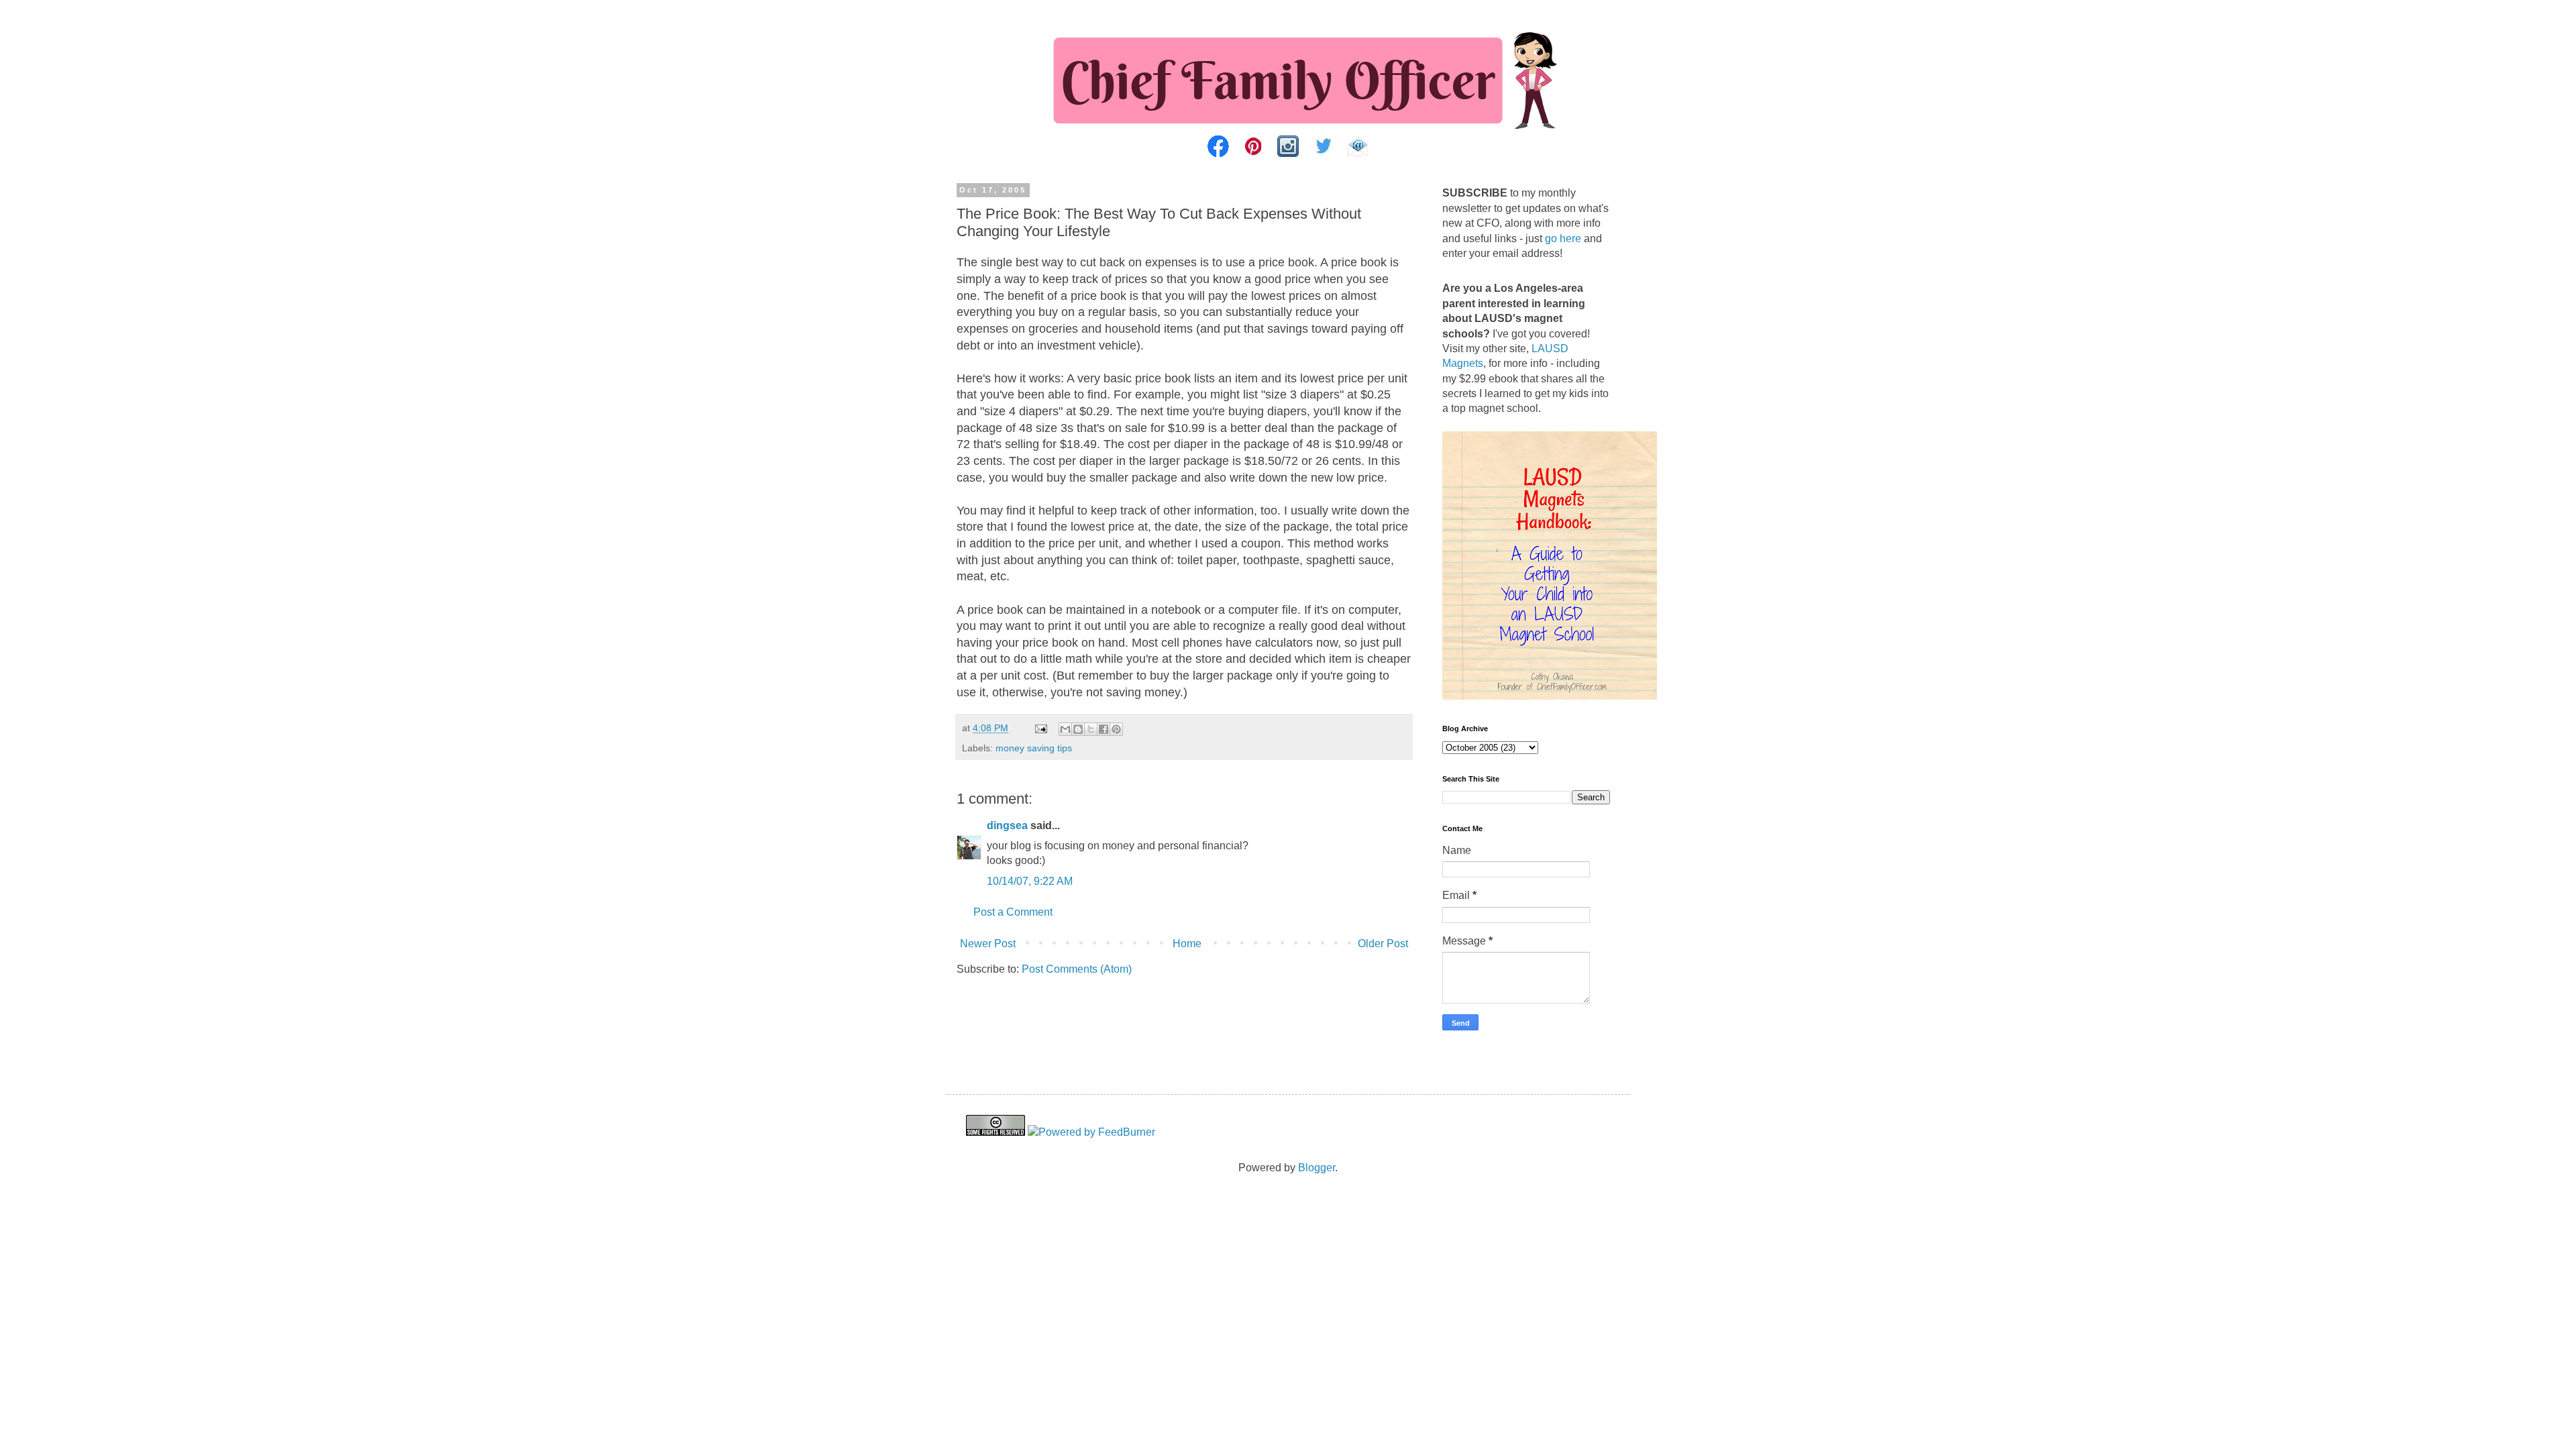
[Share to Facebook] (1104, 729)
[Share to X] (1091, 729)
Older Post (1383, 944)
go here (1563, 238)
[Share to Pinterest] (1116, 729)
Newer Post (988, 944)
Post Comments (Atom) (1077, 969)
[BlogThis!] (1078, 729)
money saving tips (1034, 748)
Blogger (1317, 1168)
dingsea (1007, 825)
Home (1187, 944)
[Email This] (1065, 729)
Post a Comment (1013, 912)
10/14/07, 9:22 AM (1030, 881)
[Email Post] (1040, 728)
